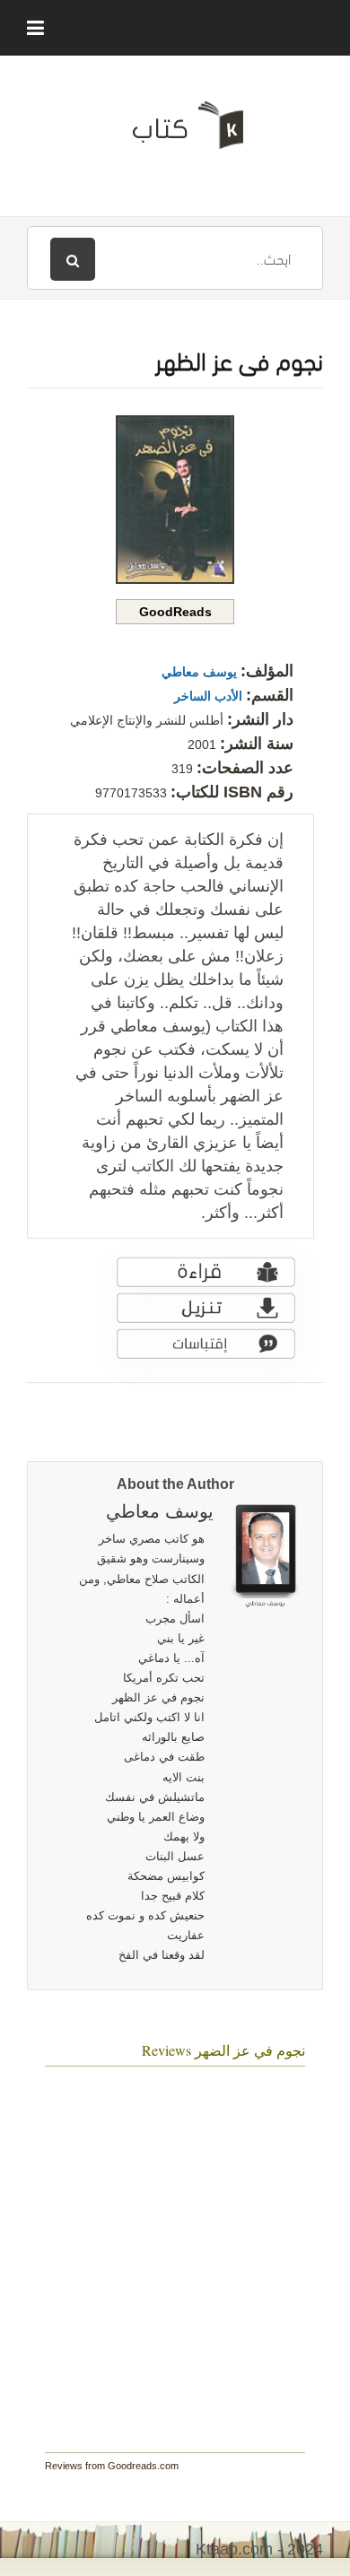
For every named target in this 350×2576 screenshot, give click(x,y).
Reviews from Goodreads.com (112, 2466)
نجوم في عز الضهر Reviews (223, 2050)
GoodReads (175, 612)
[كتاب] (175, 132)
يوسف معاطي (199, 672)
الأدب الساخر (208, 696)
